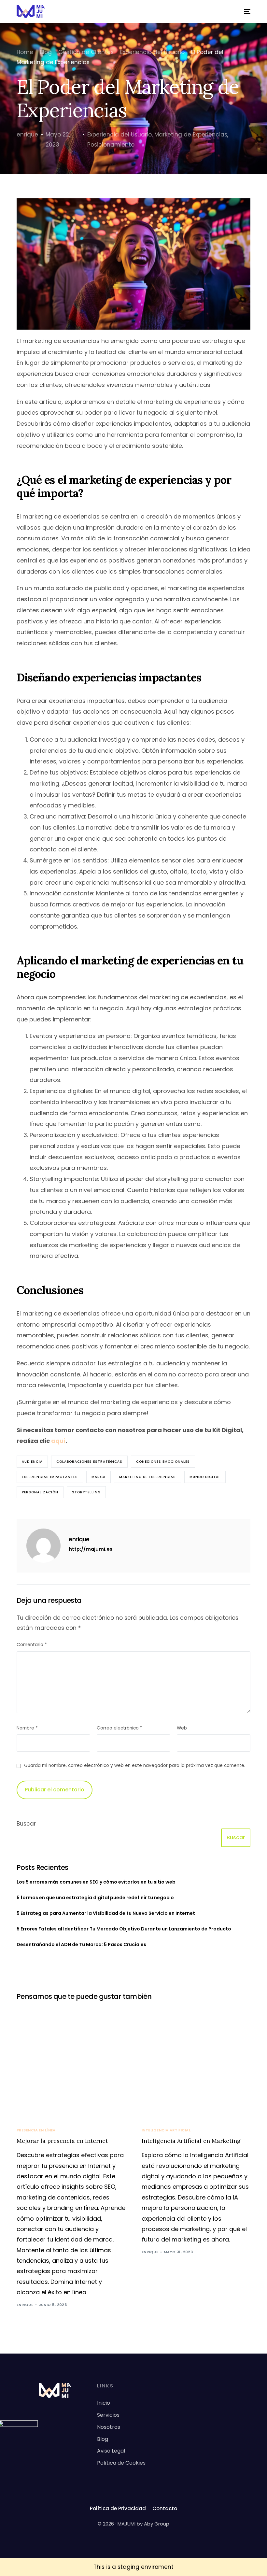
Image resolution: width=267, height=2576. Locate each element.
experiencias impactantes (50, 1477)
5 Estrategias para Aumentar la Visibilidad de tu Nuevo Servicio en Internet (106, 1913)
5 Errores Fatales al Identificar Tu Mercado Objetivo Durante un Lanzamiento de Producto (124, 1929)
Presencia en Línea (36, 2130)
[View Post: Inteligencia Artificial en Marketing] (196, 2062)
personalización (40, 1492)
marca (98, 1477)
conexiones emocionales (163, 1462)
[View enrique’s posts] (43, 1546)
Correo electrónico (119, 1728)
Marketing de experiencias (148, 1477)
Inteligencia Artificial (166, 2130)
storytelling (86, 1492)
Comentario (32, 1645)
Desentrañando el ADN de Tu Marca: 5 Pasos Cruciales (81, 1944)
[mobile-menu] (244, 11)
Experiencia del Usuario (119, 135)
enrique (27, 135)
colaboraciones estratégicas (89, 1462)
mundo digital (205, 1477)
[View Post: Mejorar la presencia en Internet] (71, 2062)
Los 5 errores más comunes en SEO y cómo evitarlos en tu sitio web (96, 1882)
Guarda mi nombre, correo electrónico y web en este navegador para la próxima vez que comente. (135, 1765)
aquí (58, 1441)
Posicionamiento (111, 145)
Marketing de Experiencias (191, 135)
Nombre (27, 1728)
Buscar (26, 1824)
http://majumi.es (91, 1549)
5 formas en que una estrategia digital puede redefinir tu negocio (95, 1898)
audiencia (32, 1462)
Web (182, 1728)
